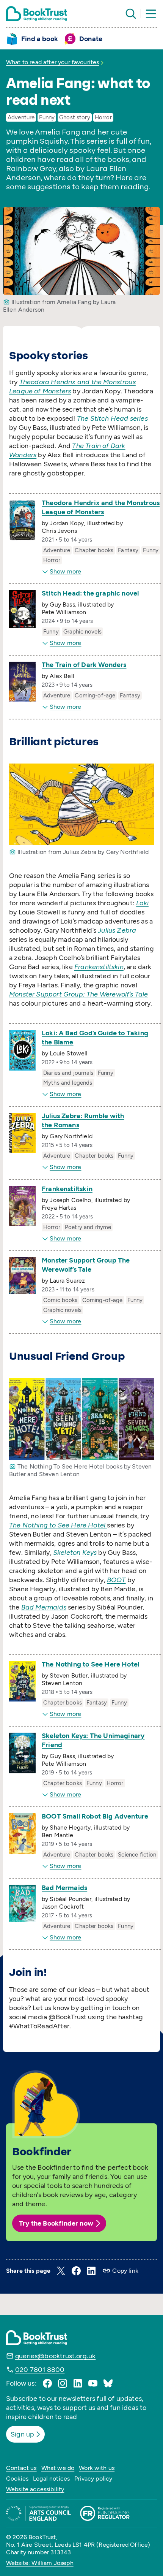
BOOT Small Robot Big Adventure (95, 1816)
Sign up (22, 2434)
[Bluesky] (108, 2383)
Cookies (17, 2479)
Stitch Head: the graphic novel (90, 593)
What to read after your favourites (53, 62)
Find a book (40, 39)
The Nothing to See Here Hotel (90, 1664)
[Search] (131, 14)
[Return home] (37, 14)
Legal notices (51, 2479)
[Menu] (151, 14)
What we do (58, 2468)
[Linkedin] (78, 2383)
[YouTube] (93, 2383)
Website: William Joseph (40, 2563)
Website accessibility (35, 2489)
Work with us (97, 2468)
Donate (91, 39)
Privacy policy (93, 2479)
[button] (61, 2271)
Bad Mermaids (64, 1888)
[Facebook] (47, 2383)
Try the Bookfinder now (56, 2223)
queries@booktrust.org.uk (55, 2356)
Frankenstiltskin (67, 1189)
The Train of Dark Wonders (84, 665)
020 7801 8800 (40, 2370)
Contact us (21, 2468)
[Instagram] (63, 2383)
